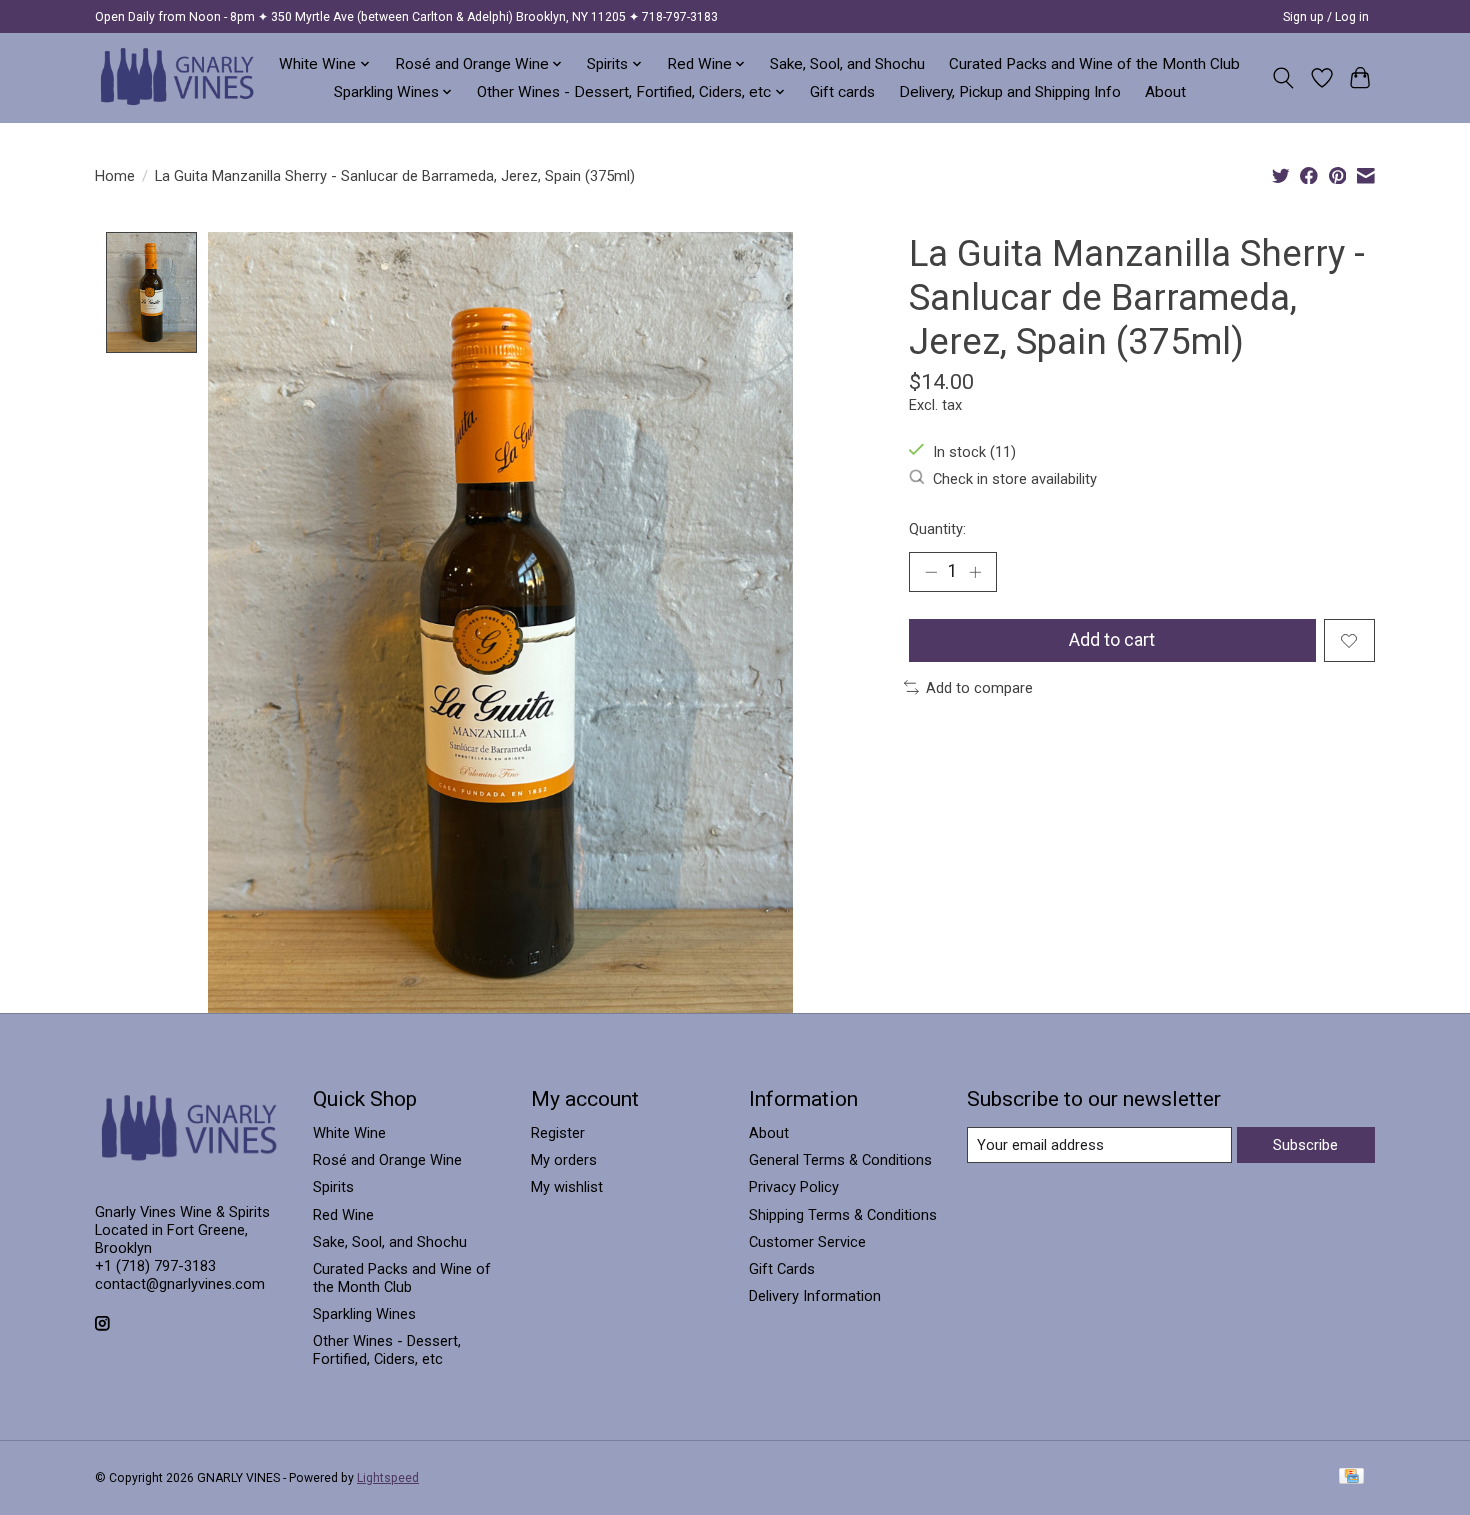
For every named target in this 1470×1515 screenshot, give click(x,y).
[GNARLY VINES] (178, 77)
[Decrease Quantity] (931, 572)
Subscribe (1305, 1145)
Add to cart (1112, 640)
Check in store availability (1015, 479)
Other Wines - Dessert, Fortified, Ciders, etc (387, 1350)
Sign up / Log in (1326, 17)
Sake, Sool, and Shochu (847, 64)
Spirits (333, 1187)
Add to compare (979, 688)
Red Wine (343, 1215)
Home (115, 176)
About (1165, 92)
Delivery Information (815, 1296)
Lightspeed (388, 1478)
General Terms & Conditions (840, 1160)
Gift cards (842, 92)
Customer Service (807, 1242)
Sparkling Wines (364, 1314)
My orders (564, 1160)
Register (558, 1133)
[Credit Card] (1351, 1477)
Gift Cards (782, 1269)
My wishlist (567, 1187)
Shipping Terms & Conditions (843, 1215)
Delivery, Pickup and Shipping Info (1010, 92)
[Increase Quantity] (975, 572)
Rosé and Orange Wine (387, 1160)
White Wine (349, 1133)
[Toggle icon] (1283, 78)
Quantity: (937, 529)
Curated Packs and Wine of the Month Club (1094, 64)
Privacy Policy (794, 1187)
